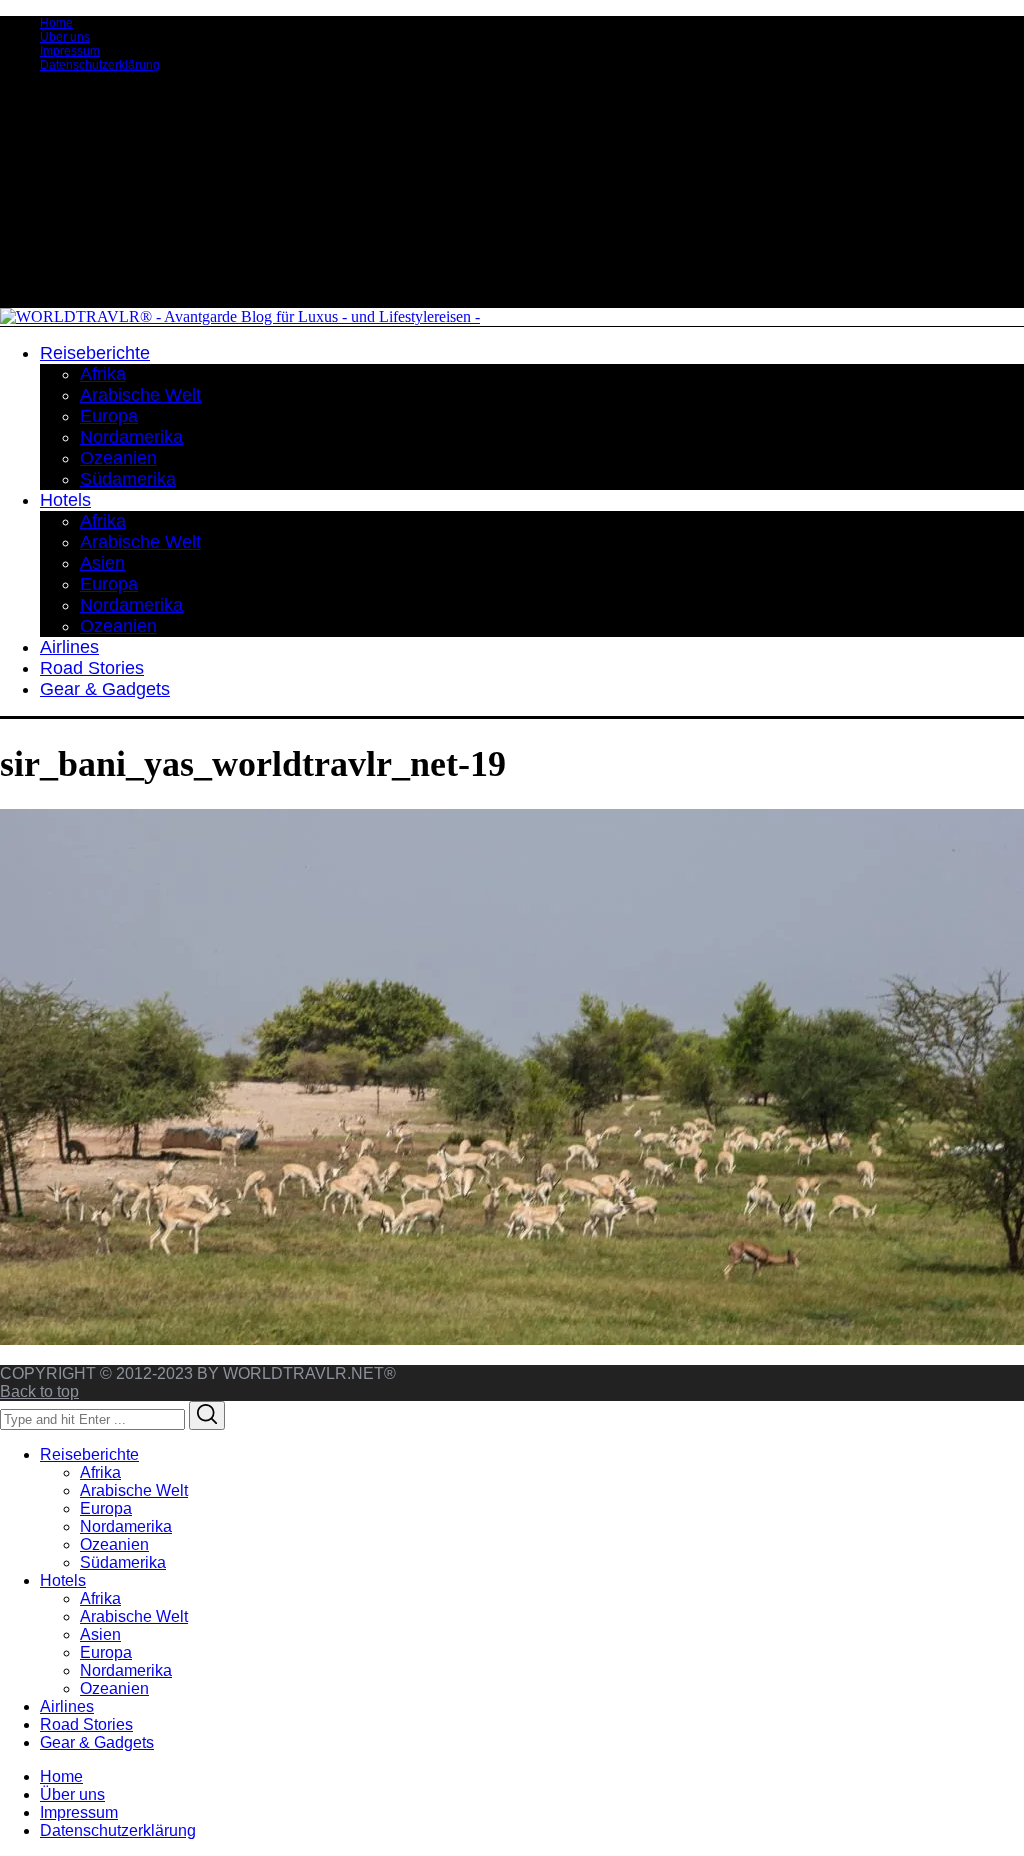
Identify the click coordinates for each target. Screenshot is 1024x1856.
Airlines (67, 1706)
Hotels (63, 1580)
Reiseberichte (89, 1454)
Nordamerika (126, 1526)
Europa (106, 1508)
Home (56, 23)
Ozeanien (114, 1544)
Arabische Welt (134, 1490)
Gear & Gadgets (97, 1742)
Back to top (39, 1391)
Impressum (70, 51)
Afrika (100, 1472)
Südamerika (123, 1562)
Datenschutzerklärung (100, 65)
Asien (100, 1634)
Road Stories (86, 1724)
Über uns (65, 37)
